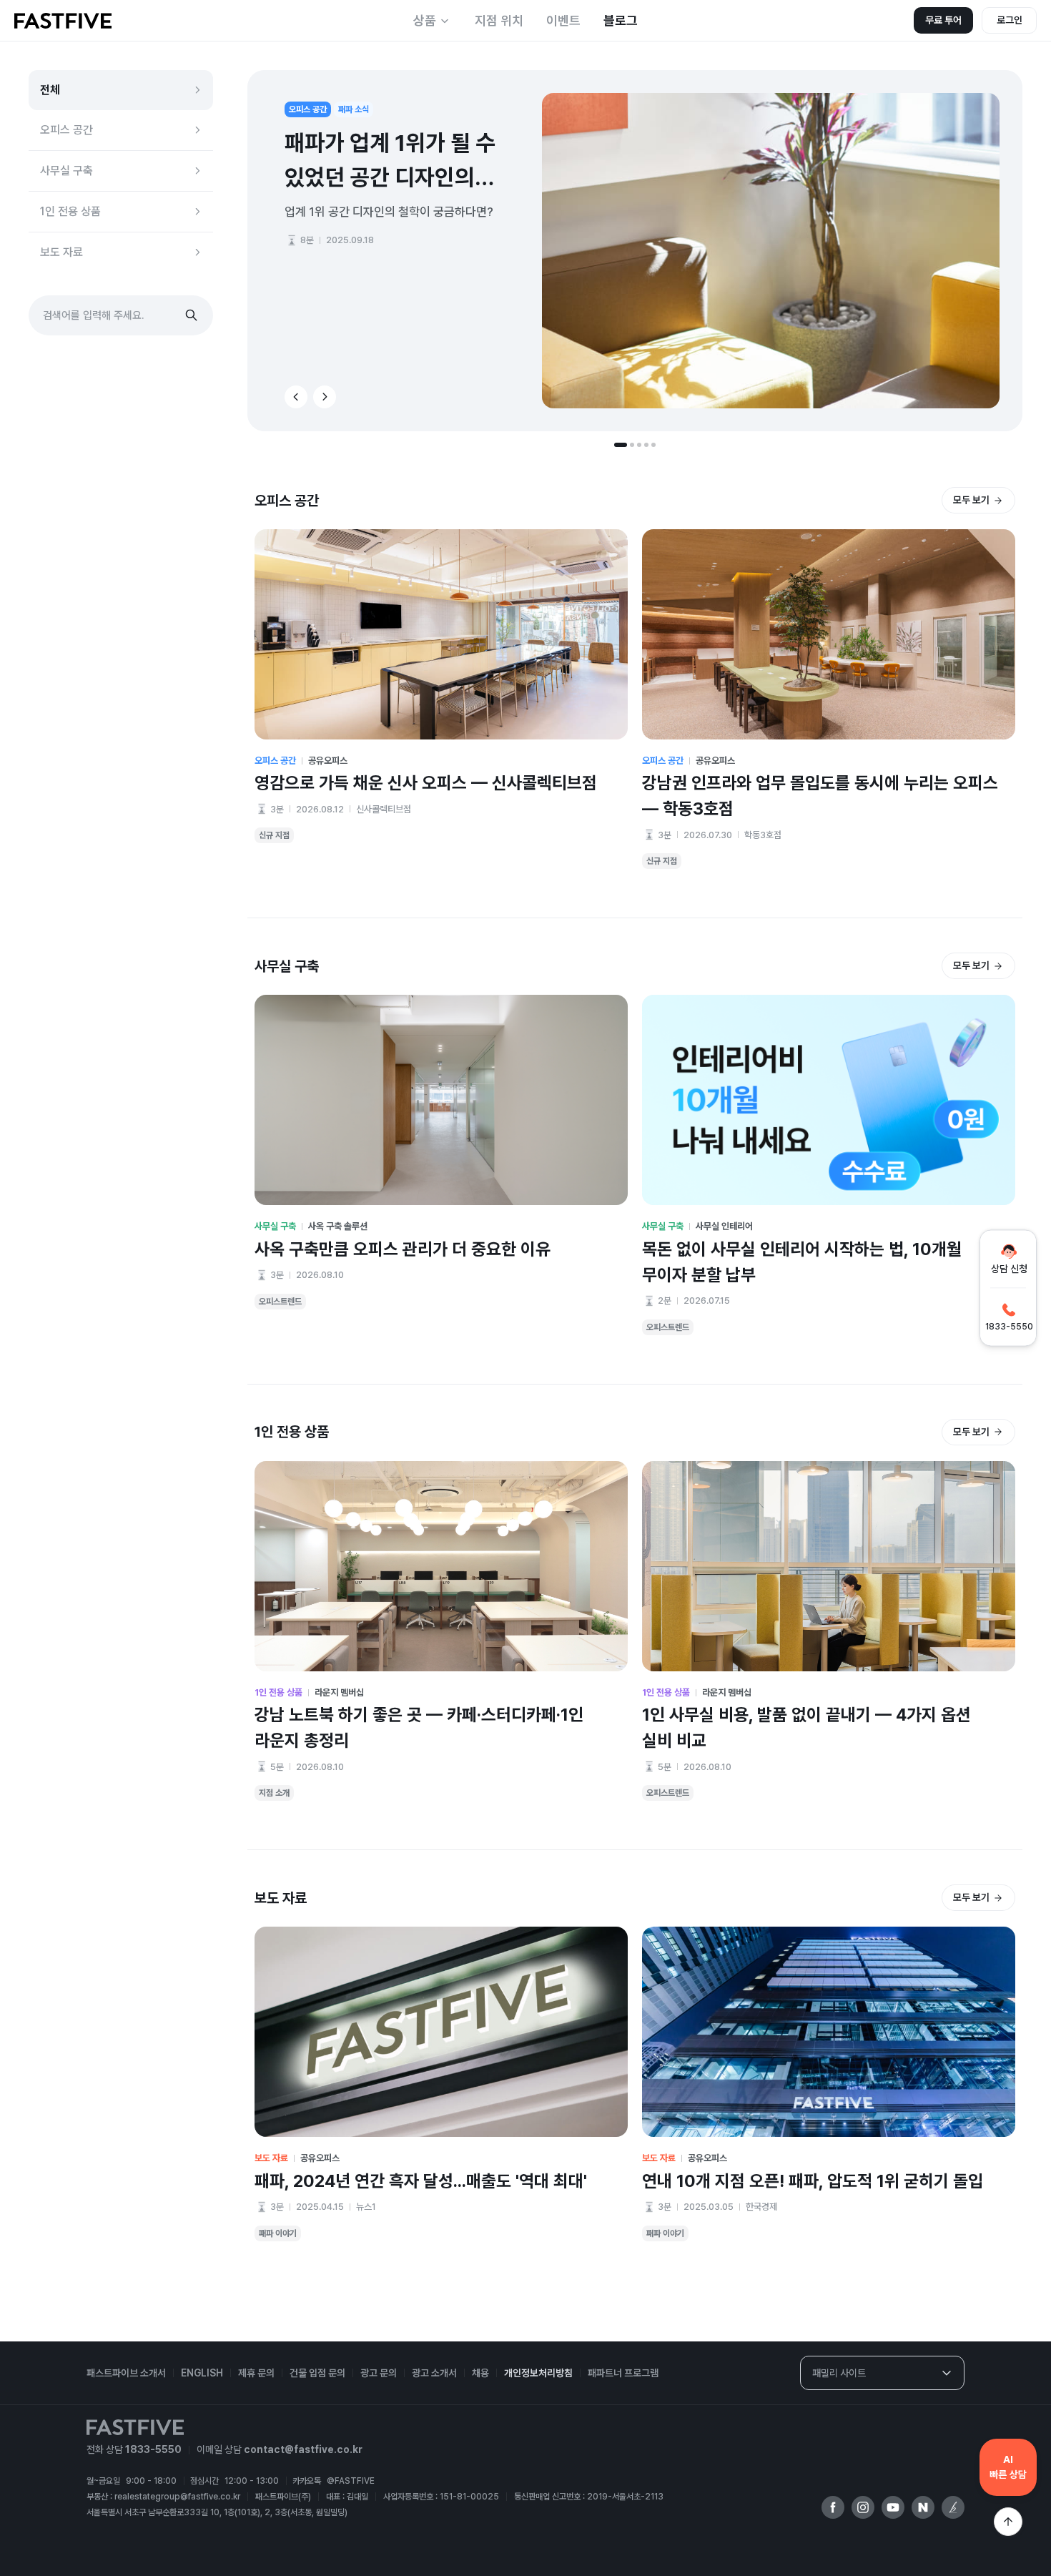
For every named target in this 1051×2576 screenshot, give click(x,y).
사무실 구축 (66, 171)
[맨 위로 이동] (1008, 2522)
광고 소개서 (434, 2373)
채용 (480, 2373)
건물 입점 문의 (317, 2373)
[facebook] (833, 2507)
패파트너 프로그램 (623, 2373)
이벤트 (563, 20)
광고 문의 (379, 2373)
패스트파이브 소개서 (126, 2373)
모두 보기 (971, 500)
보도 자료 (61, 252)
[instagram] (863, 2507)
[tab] (621, 445)
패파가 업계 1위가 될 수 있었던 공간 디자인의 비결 (390, 162)
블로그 (621, 20)
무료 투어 (943, 20)
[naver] (923, 2507)
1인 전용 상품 (70, 211)
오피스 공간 (66, 130)
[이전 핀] (296, 397)
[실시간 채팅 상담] (1008, 2467)
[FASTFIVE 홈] (63, 21)
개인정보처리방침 (538, 2373)
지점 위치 (499, 20)
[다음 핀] (325, 397)
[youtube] (893, 2507)
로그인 (1010, 20)
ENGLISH (202, 2373)
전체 (50, 90)
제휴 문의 (256, 2373)
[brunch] (953, 2507)
